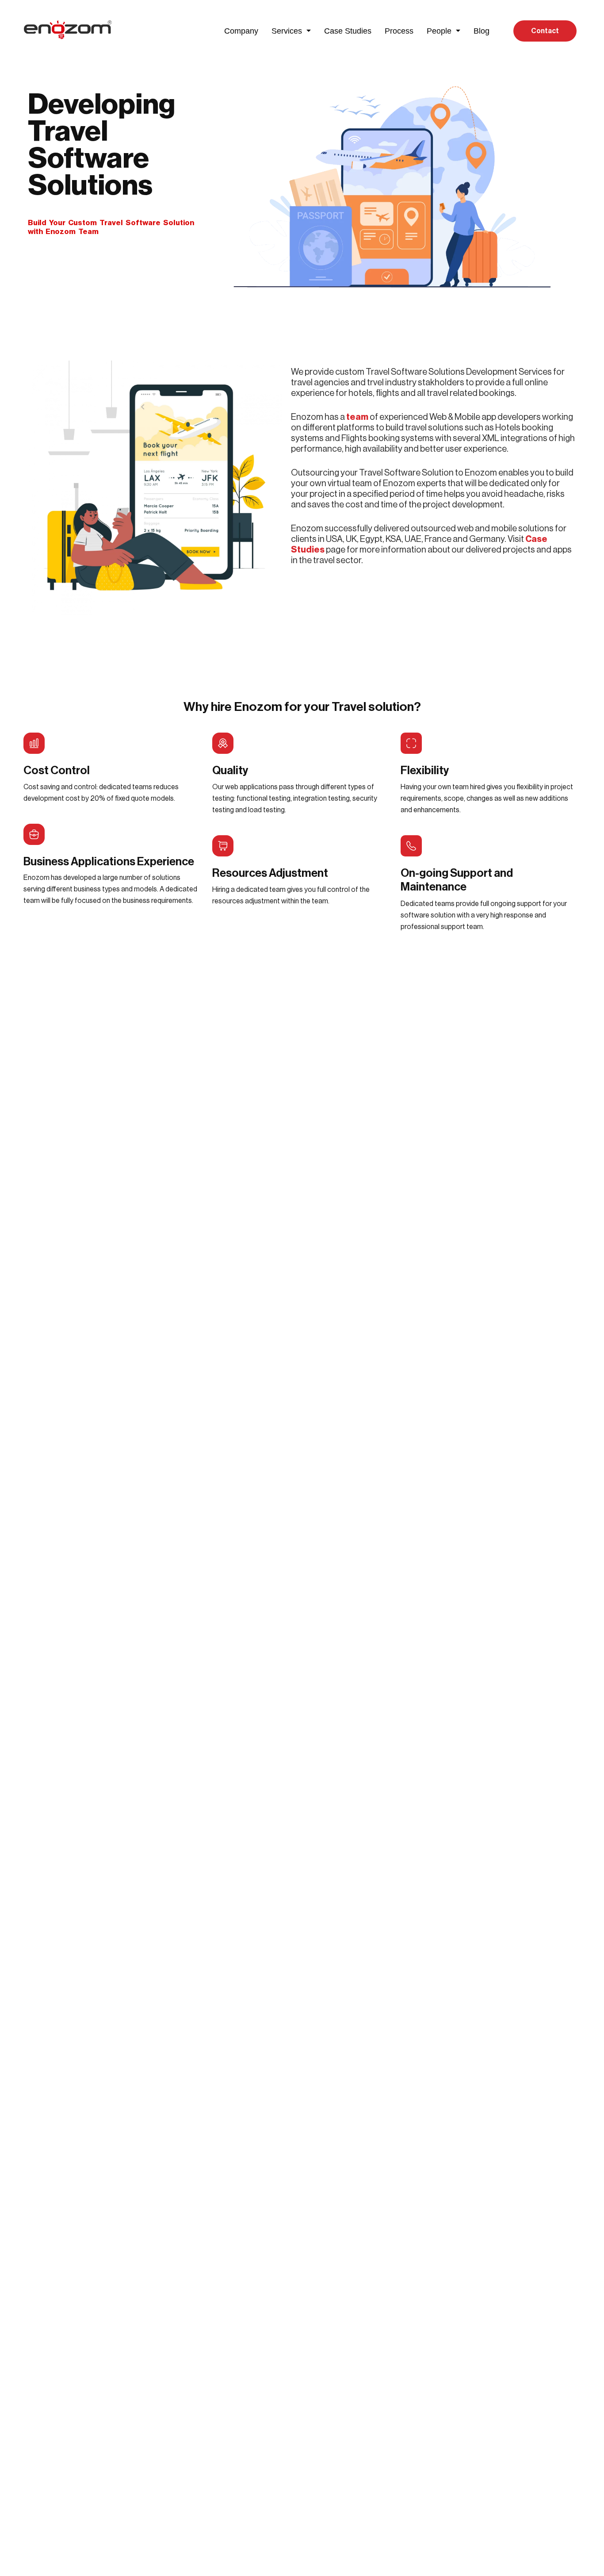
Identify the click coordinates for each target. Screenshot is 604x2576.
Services (287, 31)
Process (399, 31)
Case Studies (348, 31)
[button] (291, 31)
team (357, 417)
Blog (482, 31)
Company (241, 31)
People (439, 31)
